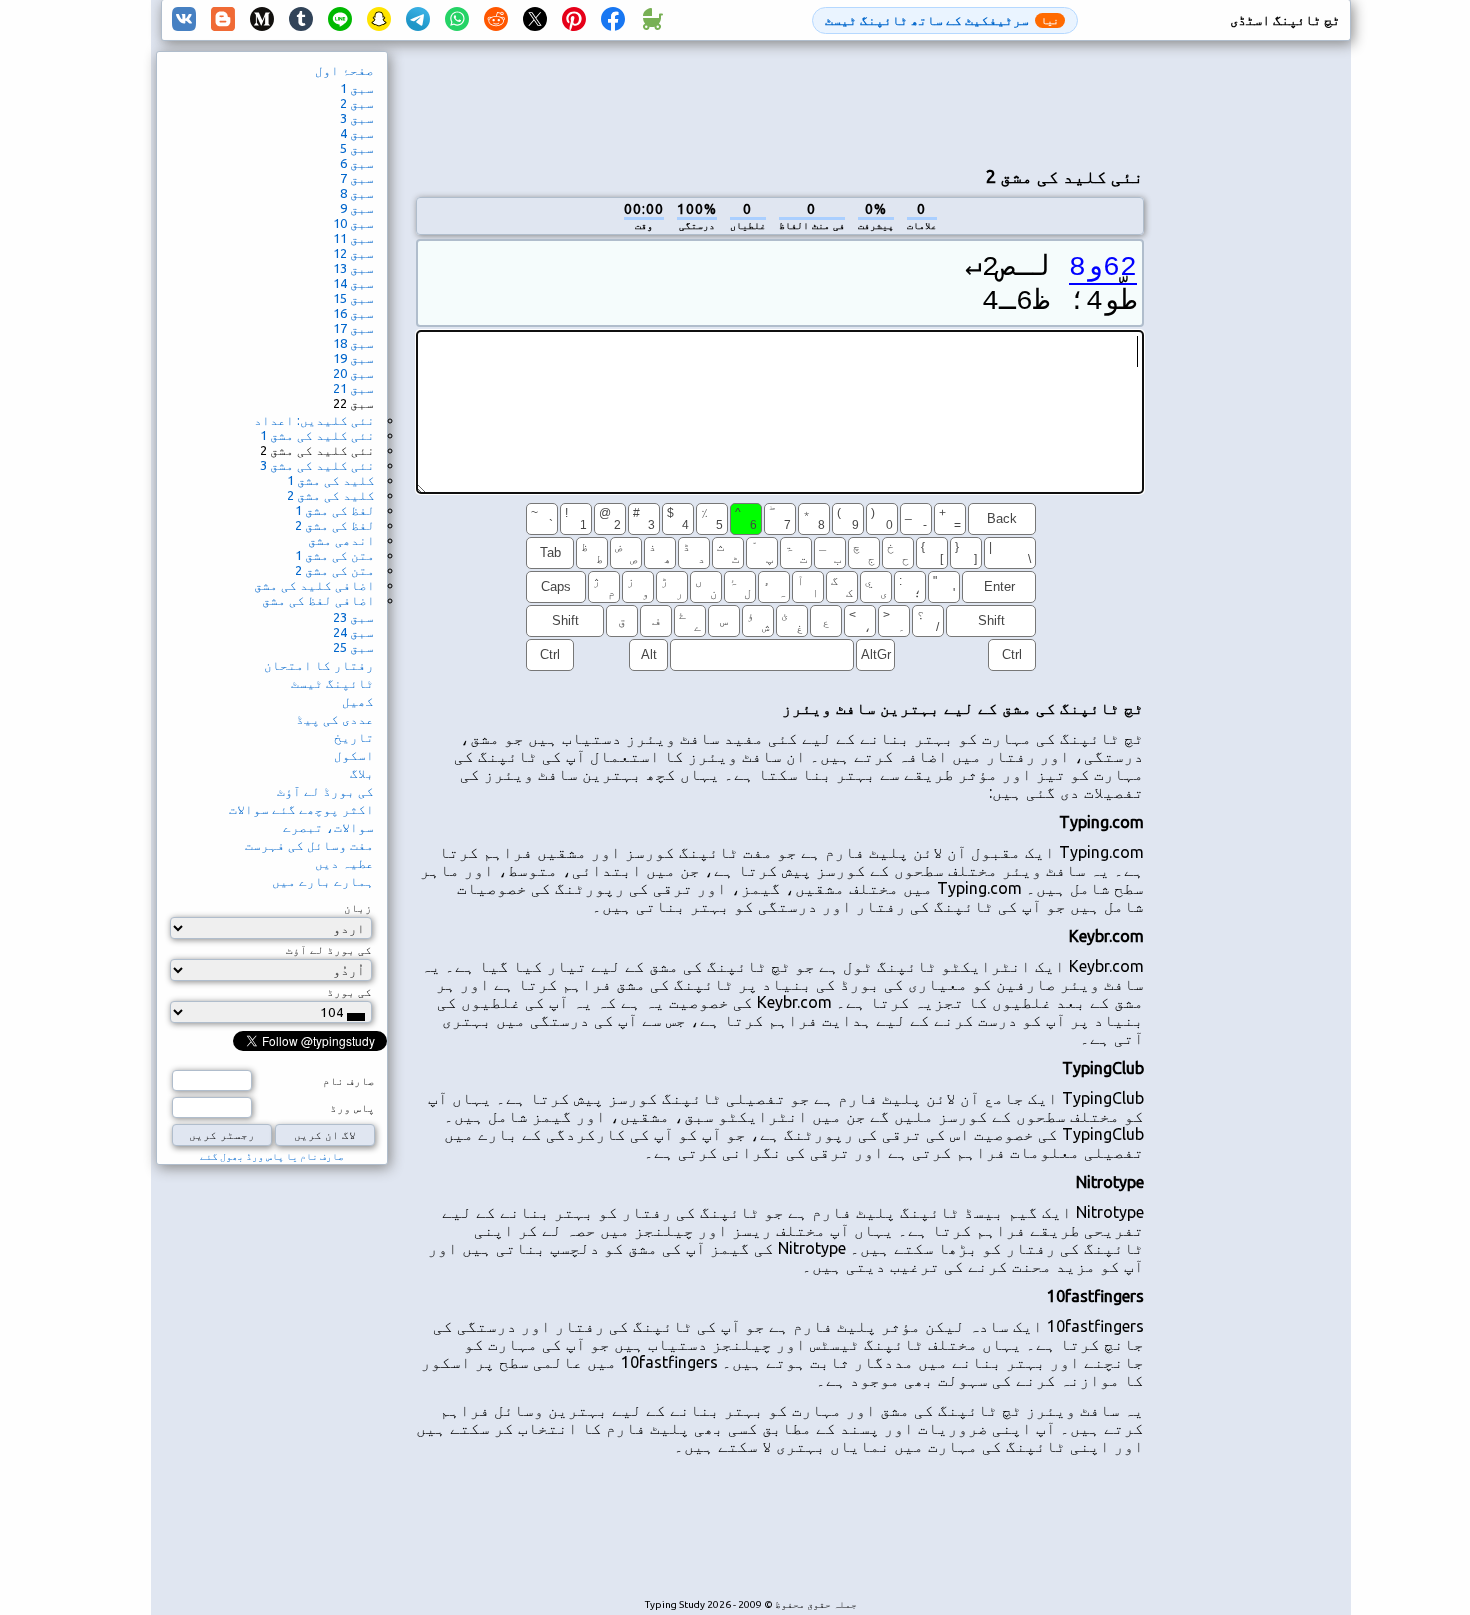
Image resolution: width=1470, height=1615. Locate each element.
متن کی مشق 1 (335, 555)
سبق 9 (357, 208)
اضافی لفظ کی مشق (318, 600)
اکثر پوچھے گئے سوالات (301, 809)
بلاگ (362, 773)
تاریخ (354, 737)
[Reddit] (496, 20)
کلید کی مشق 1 (331, 480)
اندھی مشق (341, 540)
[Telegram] (418, 20)
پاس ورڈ (352, 1108)
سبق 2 (357, 103)
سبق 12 (353, 253)
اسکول (354, 755)
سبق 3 (357, 118)
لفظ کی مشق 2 (335, 525)
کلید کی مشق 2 (331, 495)
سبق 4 (357, 133)
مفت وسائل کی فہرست (309, 845)
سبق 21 (353, 388)
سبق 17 (353, 328)
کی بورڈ (349, 992)
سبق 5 (357, 148)
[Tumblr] (301, 20)
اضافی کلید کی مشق (314, 585)
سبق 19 (353, 358)
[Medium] (262, 20)
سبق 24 (353, 632)
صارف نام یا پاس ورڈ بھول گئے (272, 1156)
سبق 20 (353, 373)
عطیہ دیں (344, 863)
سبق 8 (357, 193)
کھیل (358, 701)
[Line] (340, 20)
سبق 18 (353, 343)
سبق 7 (357, 178)
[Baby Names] (652, 20)
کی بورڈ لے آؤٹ (325, 791)
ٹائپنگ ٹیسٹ (332, 683)
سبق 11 (353, 238)
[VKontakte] (184, 20)
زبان (358, 908)
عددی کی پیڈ (335, 719)
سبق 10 (353, 223)
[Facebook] (613, 20)
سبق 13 (353, 268)
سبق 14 (353, 283)
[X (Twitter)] (535, 20)
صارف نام (349, 1081)
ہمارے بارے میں (323, 881)
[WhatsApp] (457, 20)
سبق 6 (357, 163)
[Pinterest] (574, 20)
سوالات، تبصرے (328, 827)
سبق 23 (353, 617)
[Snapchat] (379, 20)
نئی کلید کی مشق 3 (317, 465)
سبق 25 (353, 647)
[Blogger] (223, 20)
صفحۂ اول (344, 70)
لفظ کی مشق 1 (335, 510)
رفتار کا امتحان (319, 665)
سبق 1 (357, 88)
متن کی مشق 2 (335, 570)
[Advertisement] (780, 101)
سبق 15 (353, 298)
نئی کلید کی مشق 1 (317, 435)
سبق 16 (353, 313)
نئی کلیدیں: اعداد (314, 420)
